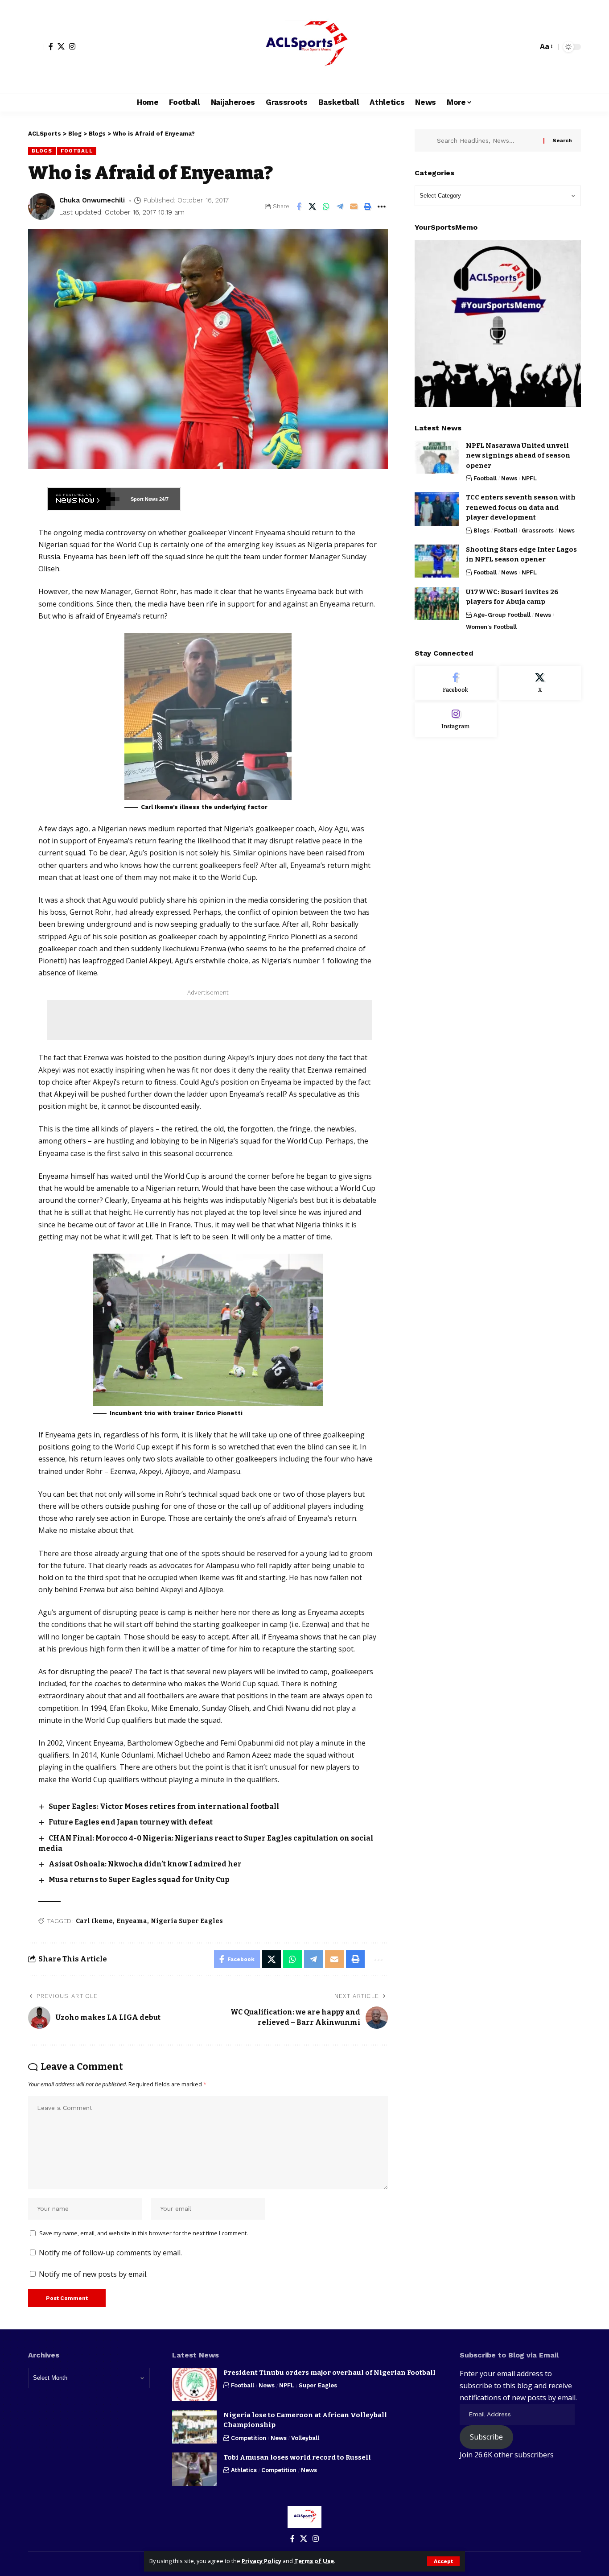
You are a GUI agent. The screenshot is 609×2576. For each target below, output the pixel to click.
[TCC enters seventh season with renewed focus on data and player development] (437, 509)
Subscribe (486, 2437)
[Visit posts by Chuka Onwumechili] (41, 206)
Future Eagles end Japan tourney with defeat (131, 1822)
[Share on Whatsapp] (326, 206)
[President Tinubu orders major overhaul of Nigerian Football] (194, 2384)
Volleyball (305, 2438)
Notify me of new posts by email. (93, 2274)
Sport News (144, 499)
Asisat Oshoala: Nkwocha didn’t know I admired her (145, 1864)
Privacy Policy (261, 2561)
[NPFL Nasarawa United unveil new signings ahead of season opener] (437, 457)
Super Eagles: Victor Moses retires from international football (164, 1806)
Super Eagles (318, 2385)
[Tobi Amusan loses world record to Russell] (194, 2469)
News (509, 478)
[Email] (354, 206)
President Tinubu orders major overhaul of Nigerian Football (329, 2373)
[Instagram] (72, 46)
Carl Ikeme (94, 1921)
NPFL (529, 478)
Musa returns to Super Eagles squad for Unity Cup (139, 1880)
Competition (249, 2438)
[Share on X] (313, 206)
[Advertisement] (210, 1020)
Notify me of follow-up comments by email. (110, 2253)
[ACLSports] (304, 47)
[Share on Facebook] (299, 206)
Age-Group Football (502, 614)
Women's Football (491, 626)
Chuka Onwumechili (92, 200)
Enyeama (132, 1921)
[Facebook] (51, 46)
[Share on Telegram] (340, 206)
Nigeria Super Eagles (187, 1921)
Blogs (42, 151)
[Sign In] (36, 47)
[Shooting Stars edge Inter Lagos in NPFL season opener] (437, 561)
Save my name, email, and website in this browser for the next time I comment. (144, 2233)
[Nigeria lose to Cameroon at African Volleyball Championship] (194, 2427)
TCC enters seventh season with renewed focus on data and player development (521, 507)
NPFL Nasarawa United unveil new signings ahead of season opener (518, 455)
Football (77, 151)
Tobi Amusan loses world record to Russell (297, 2457)
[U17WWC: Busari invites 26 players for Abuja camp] (437, 603)
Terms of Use (314, 2561)
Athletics (244, 2470)
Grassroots (538, 530)
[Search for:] (487, 140)
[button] (443, 2561)
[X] (61, 46)
